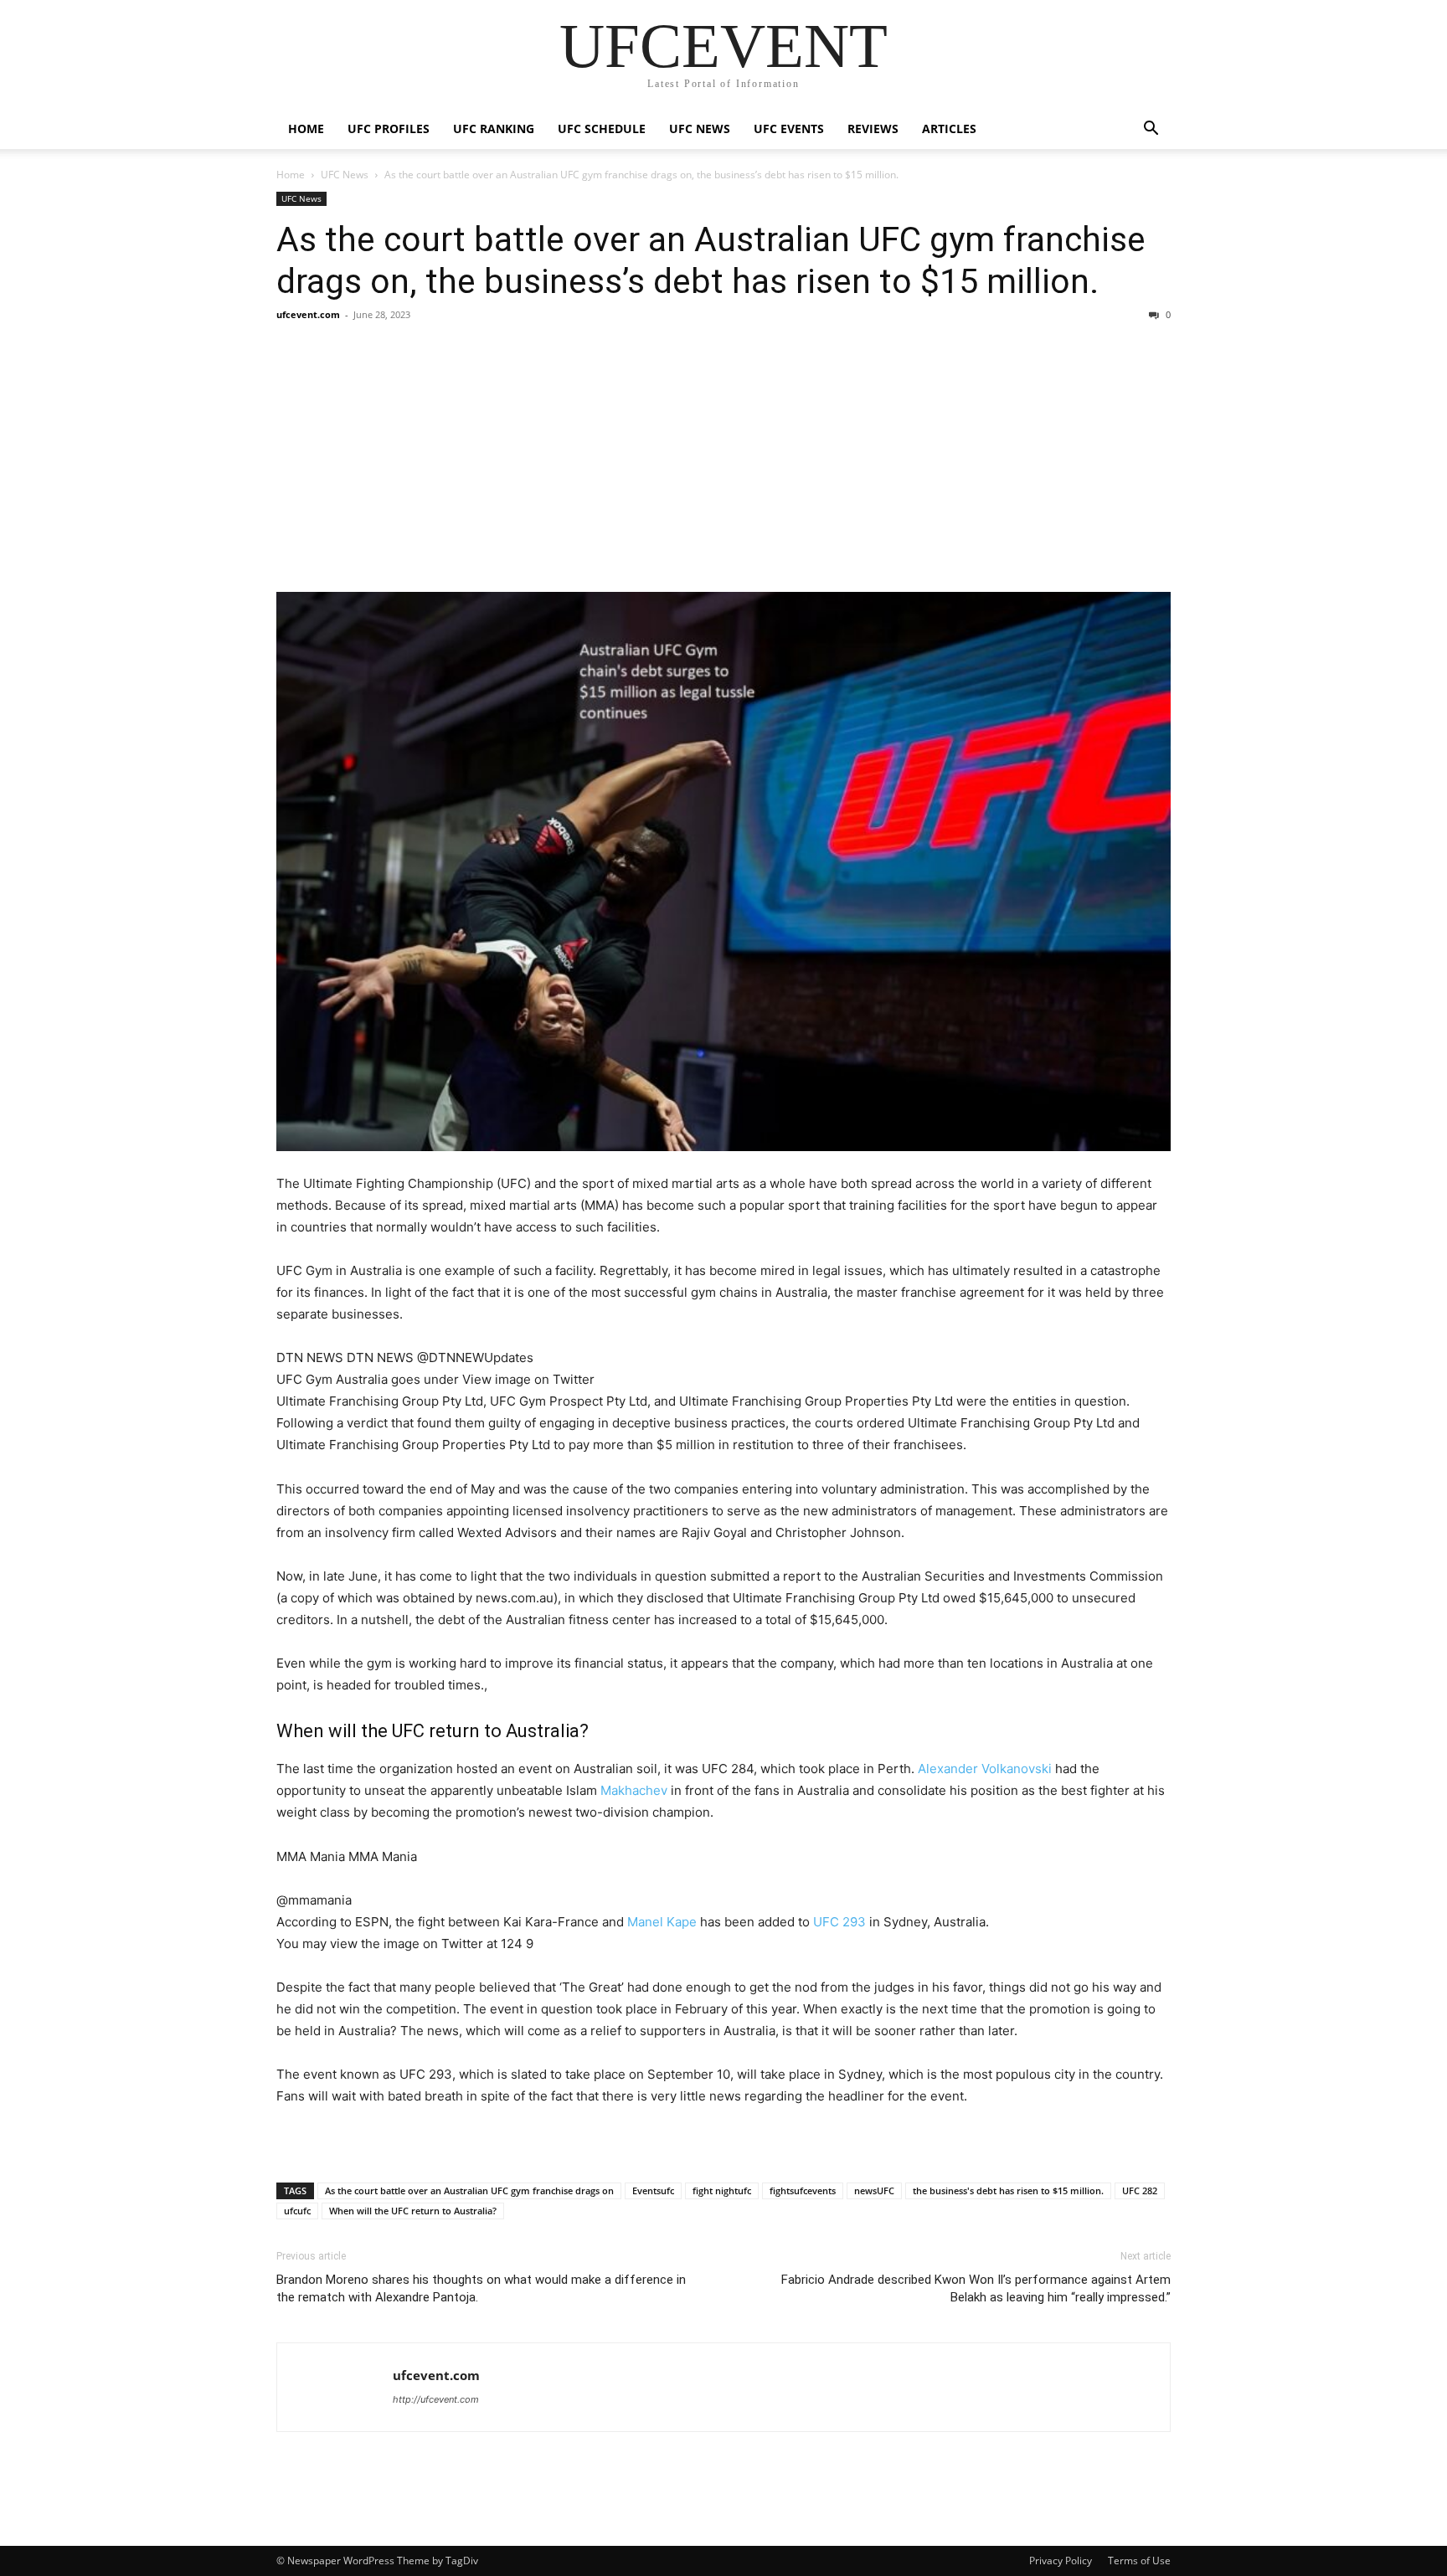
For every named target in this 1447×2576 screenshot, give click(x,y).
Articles (949, 129)
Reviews (873, 129)
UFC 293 (839, 1922)
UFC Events (789, 129)
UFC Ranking (494, 129)
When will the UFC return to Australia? (413, 2211)
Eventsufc (653, 2190)
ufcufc (297, 2211)
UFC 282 (1140, 2190)
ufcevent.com (308, 314)
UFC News (700, 129)
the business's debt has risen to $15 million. (1008, 2190)
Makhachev (634, 1790)
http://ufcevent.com (436, 2399)
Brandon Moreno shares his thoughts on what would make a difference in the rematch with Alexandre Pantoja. (481, 2288)
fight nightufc (722, 2190)
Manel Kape (662, 1922)
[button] (1151, 130)
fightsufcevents (803, 2190)
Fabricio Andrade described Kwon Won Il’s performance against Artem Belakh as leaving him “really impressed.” (976, 2288)
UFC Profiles (389, 129)
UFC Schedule (602, 129)
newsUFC (874, 2190)
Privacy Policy (1061, 2561)
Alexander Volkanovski (985, 1769)
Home (306, 129)
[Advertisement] (723, 457)
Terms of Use (1139, 2561)
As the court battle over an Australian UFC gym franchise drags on (469, 2190)
